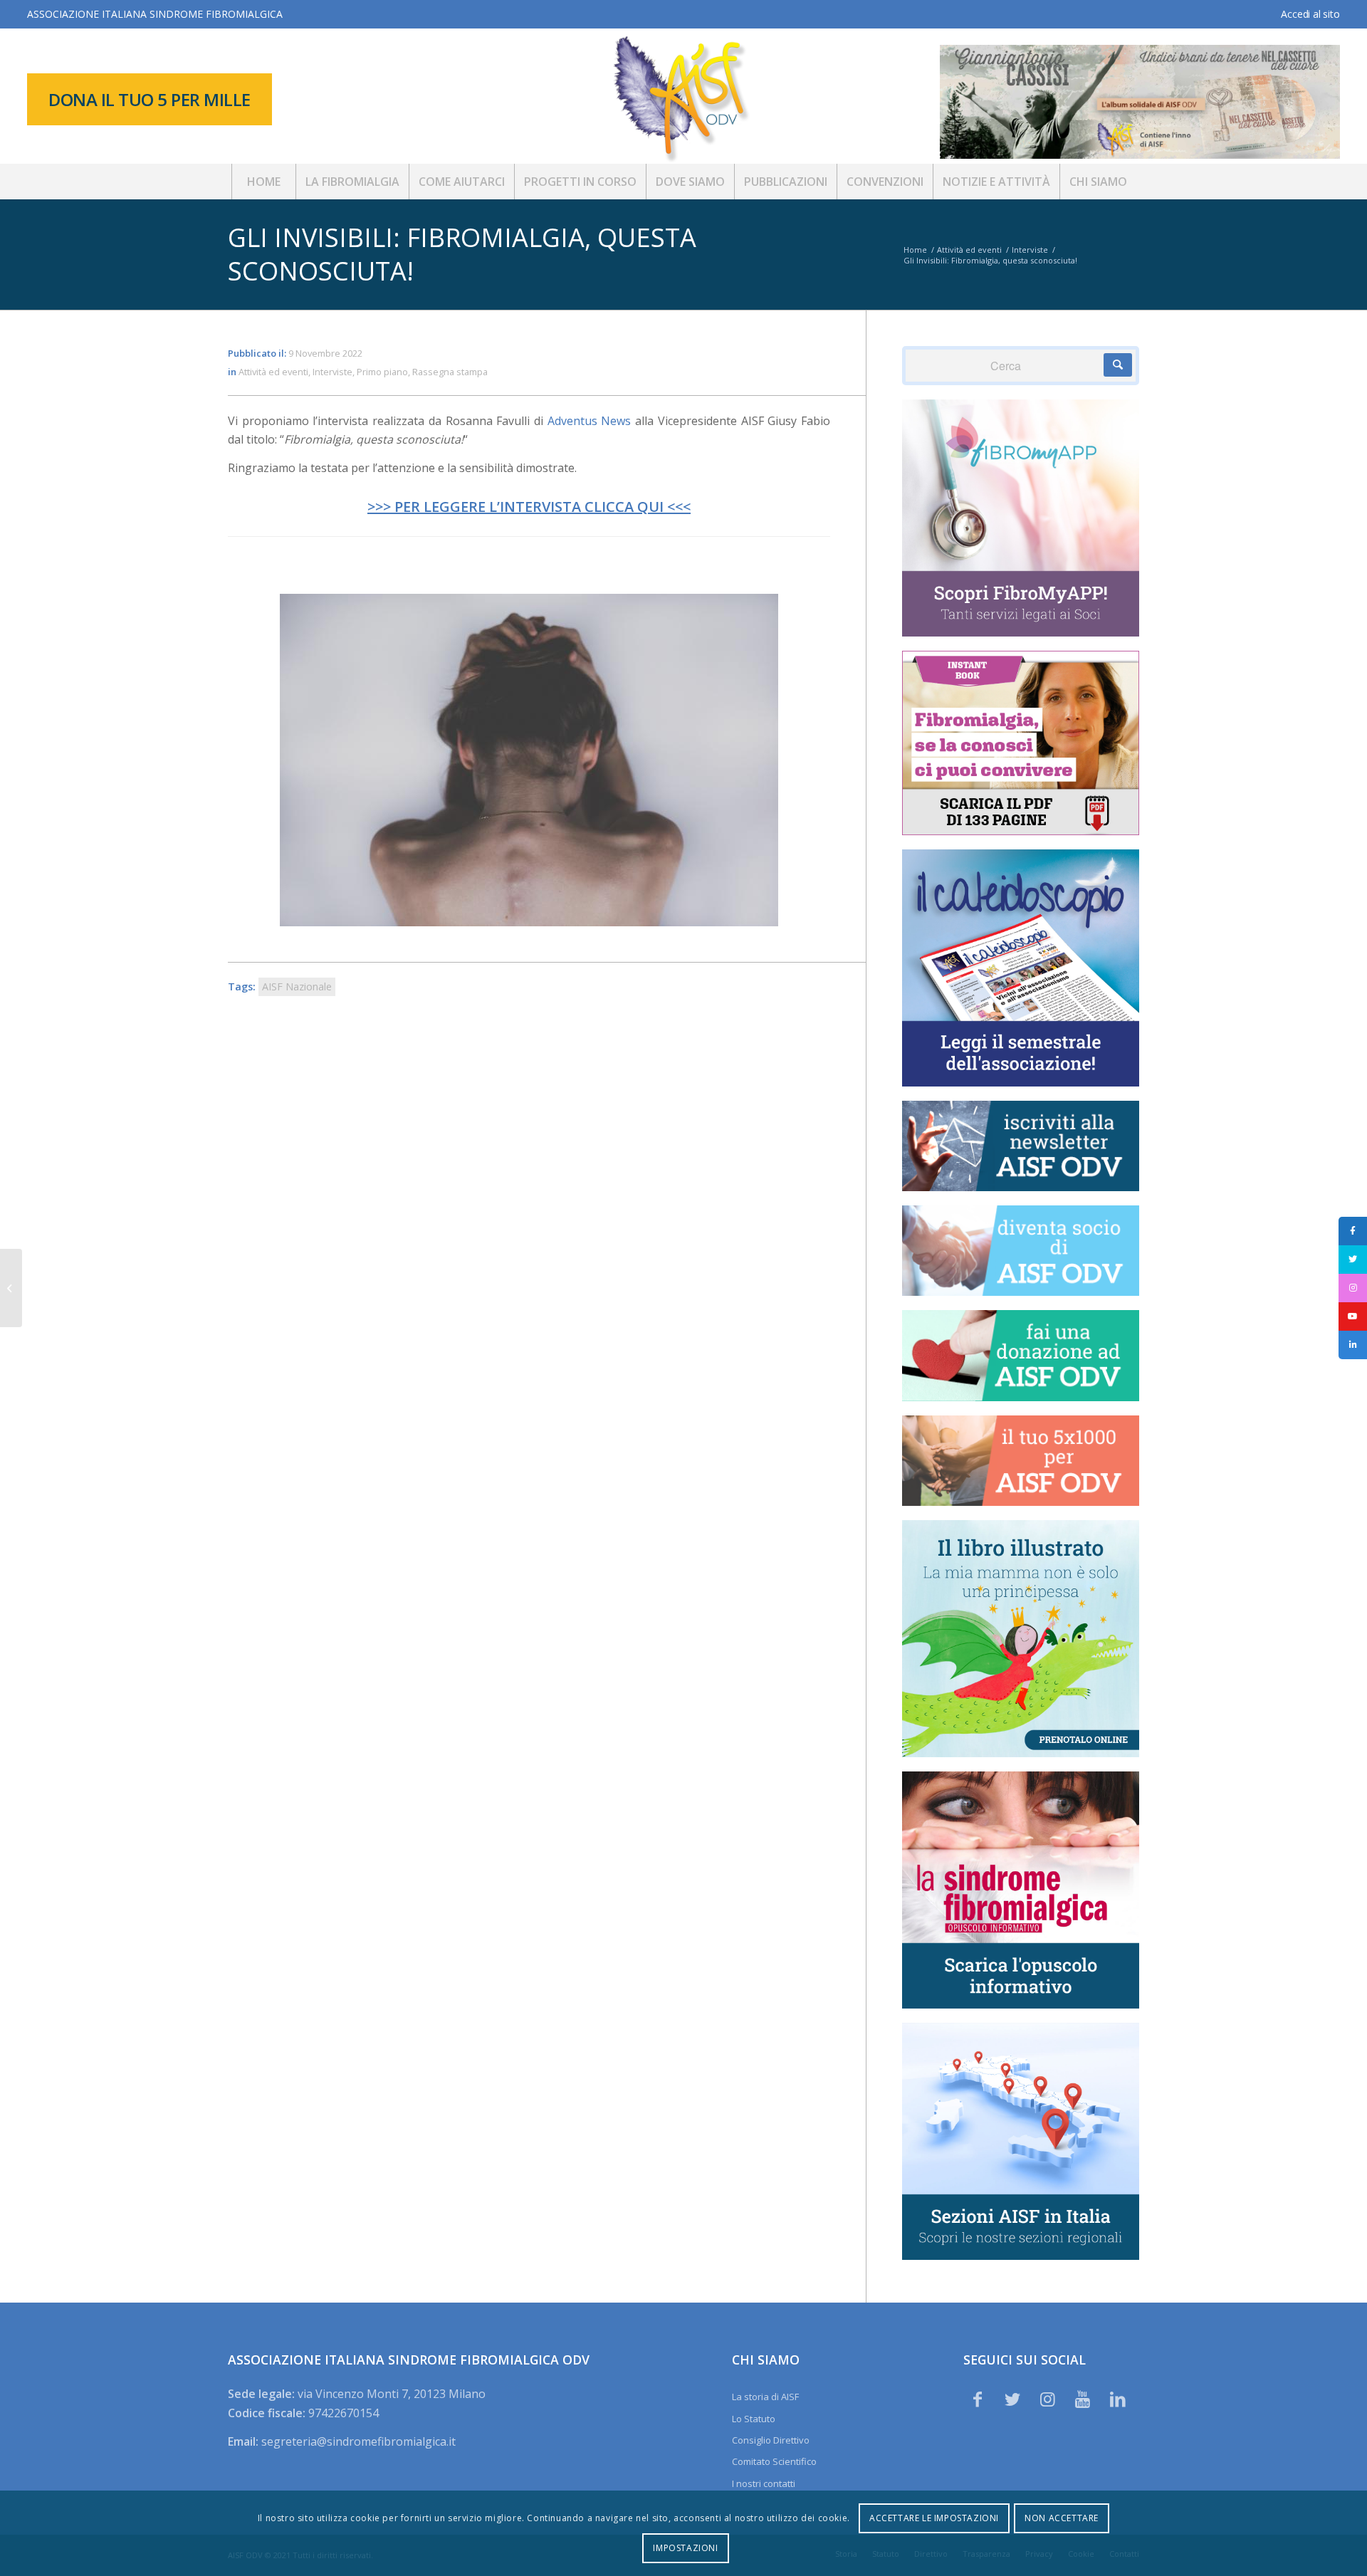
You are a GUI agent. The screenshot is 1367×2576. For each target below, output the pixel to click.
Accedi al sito (1310, 14)
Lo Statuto (754, 2419)
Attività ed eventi (273, 372)
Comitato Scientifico (774, 2461)
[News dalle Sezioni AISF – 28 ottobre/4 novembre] (11, 1288)
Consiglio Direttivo (771, 2440)
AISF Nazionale (297, 986)
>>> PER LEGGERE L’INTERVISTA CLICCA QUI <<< (529, 507)
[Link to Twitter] (1012, 2399)
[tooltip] (1353, 1231)
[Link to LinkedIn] (1118, 2399)
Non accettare (1062, 2518)
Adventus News (590, 421)
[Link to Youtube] (1083, 2399)
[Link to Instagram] (1047, 2399)
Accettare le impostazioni (934, 2518)
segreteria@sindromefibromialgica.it (358, 2441)
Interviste (332, 372)
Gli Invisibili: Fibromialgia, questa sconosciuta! (462, 254)
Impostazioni (685, 2548)
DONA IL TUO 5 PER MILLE (150, 99)
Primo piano (382, 372)
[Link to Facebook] (978, 2399)
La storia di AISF (765, 2397)
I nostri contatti (764, 2483)
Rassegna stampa (450, 372)
